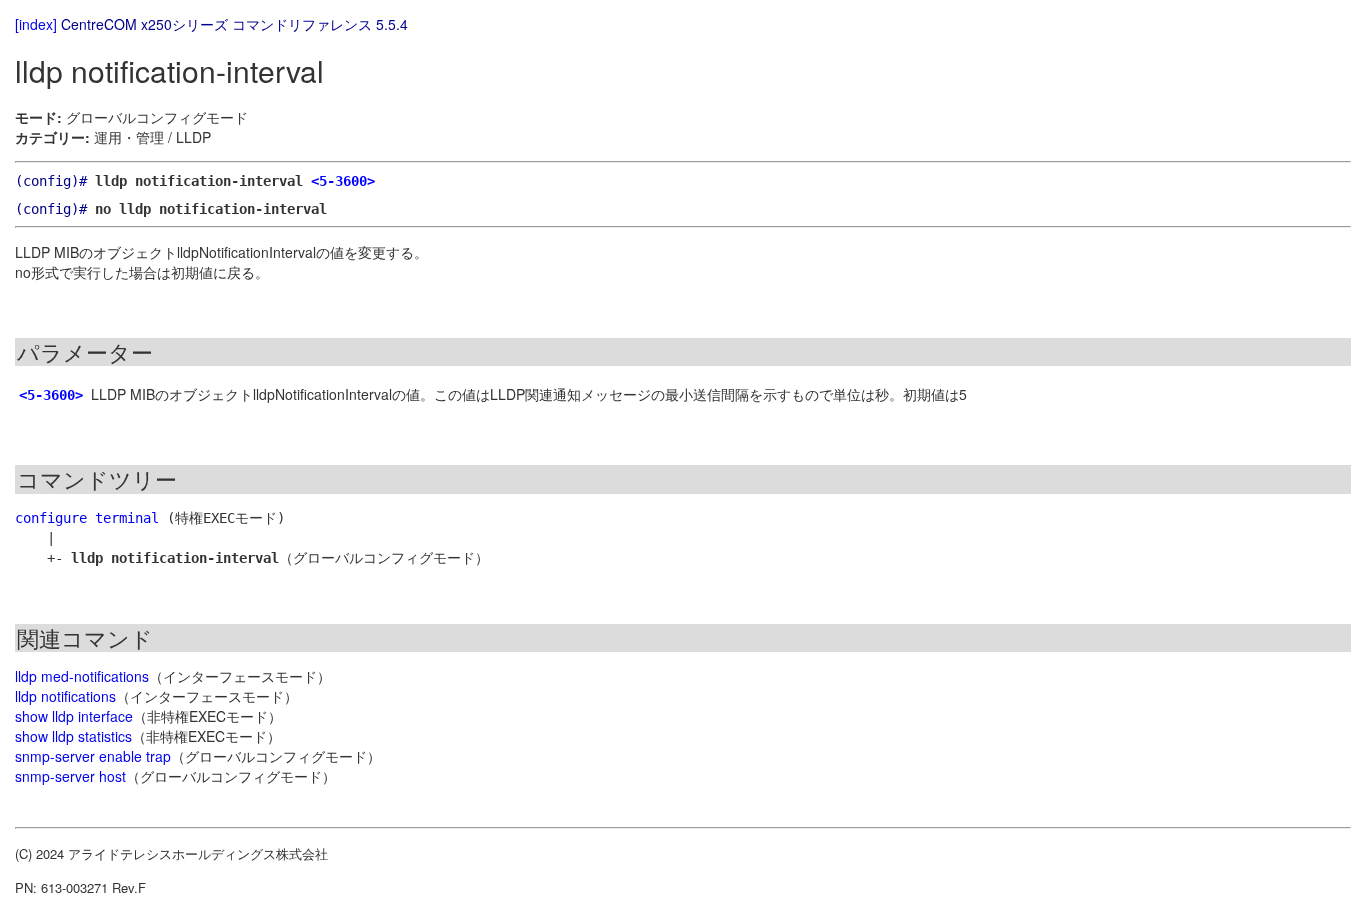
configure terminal (87, 518)
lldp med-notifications (82, 676)
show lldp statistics (73, 736)
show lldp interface (74, 716)
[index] (36, 24)
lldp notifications (65, 696)
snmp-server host (70, 776)
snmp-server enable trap (93, 756)
